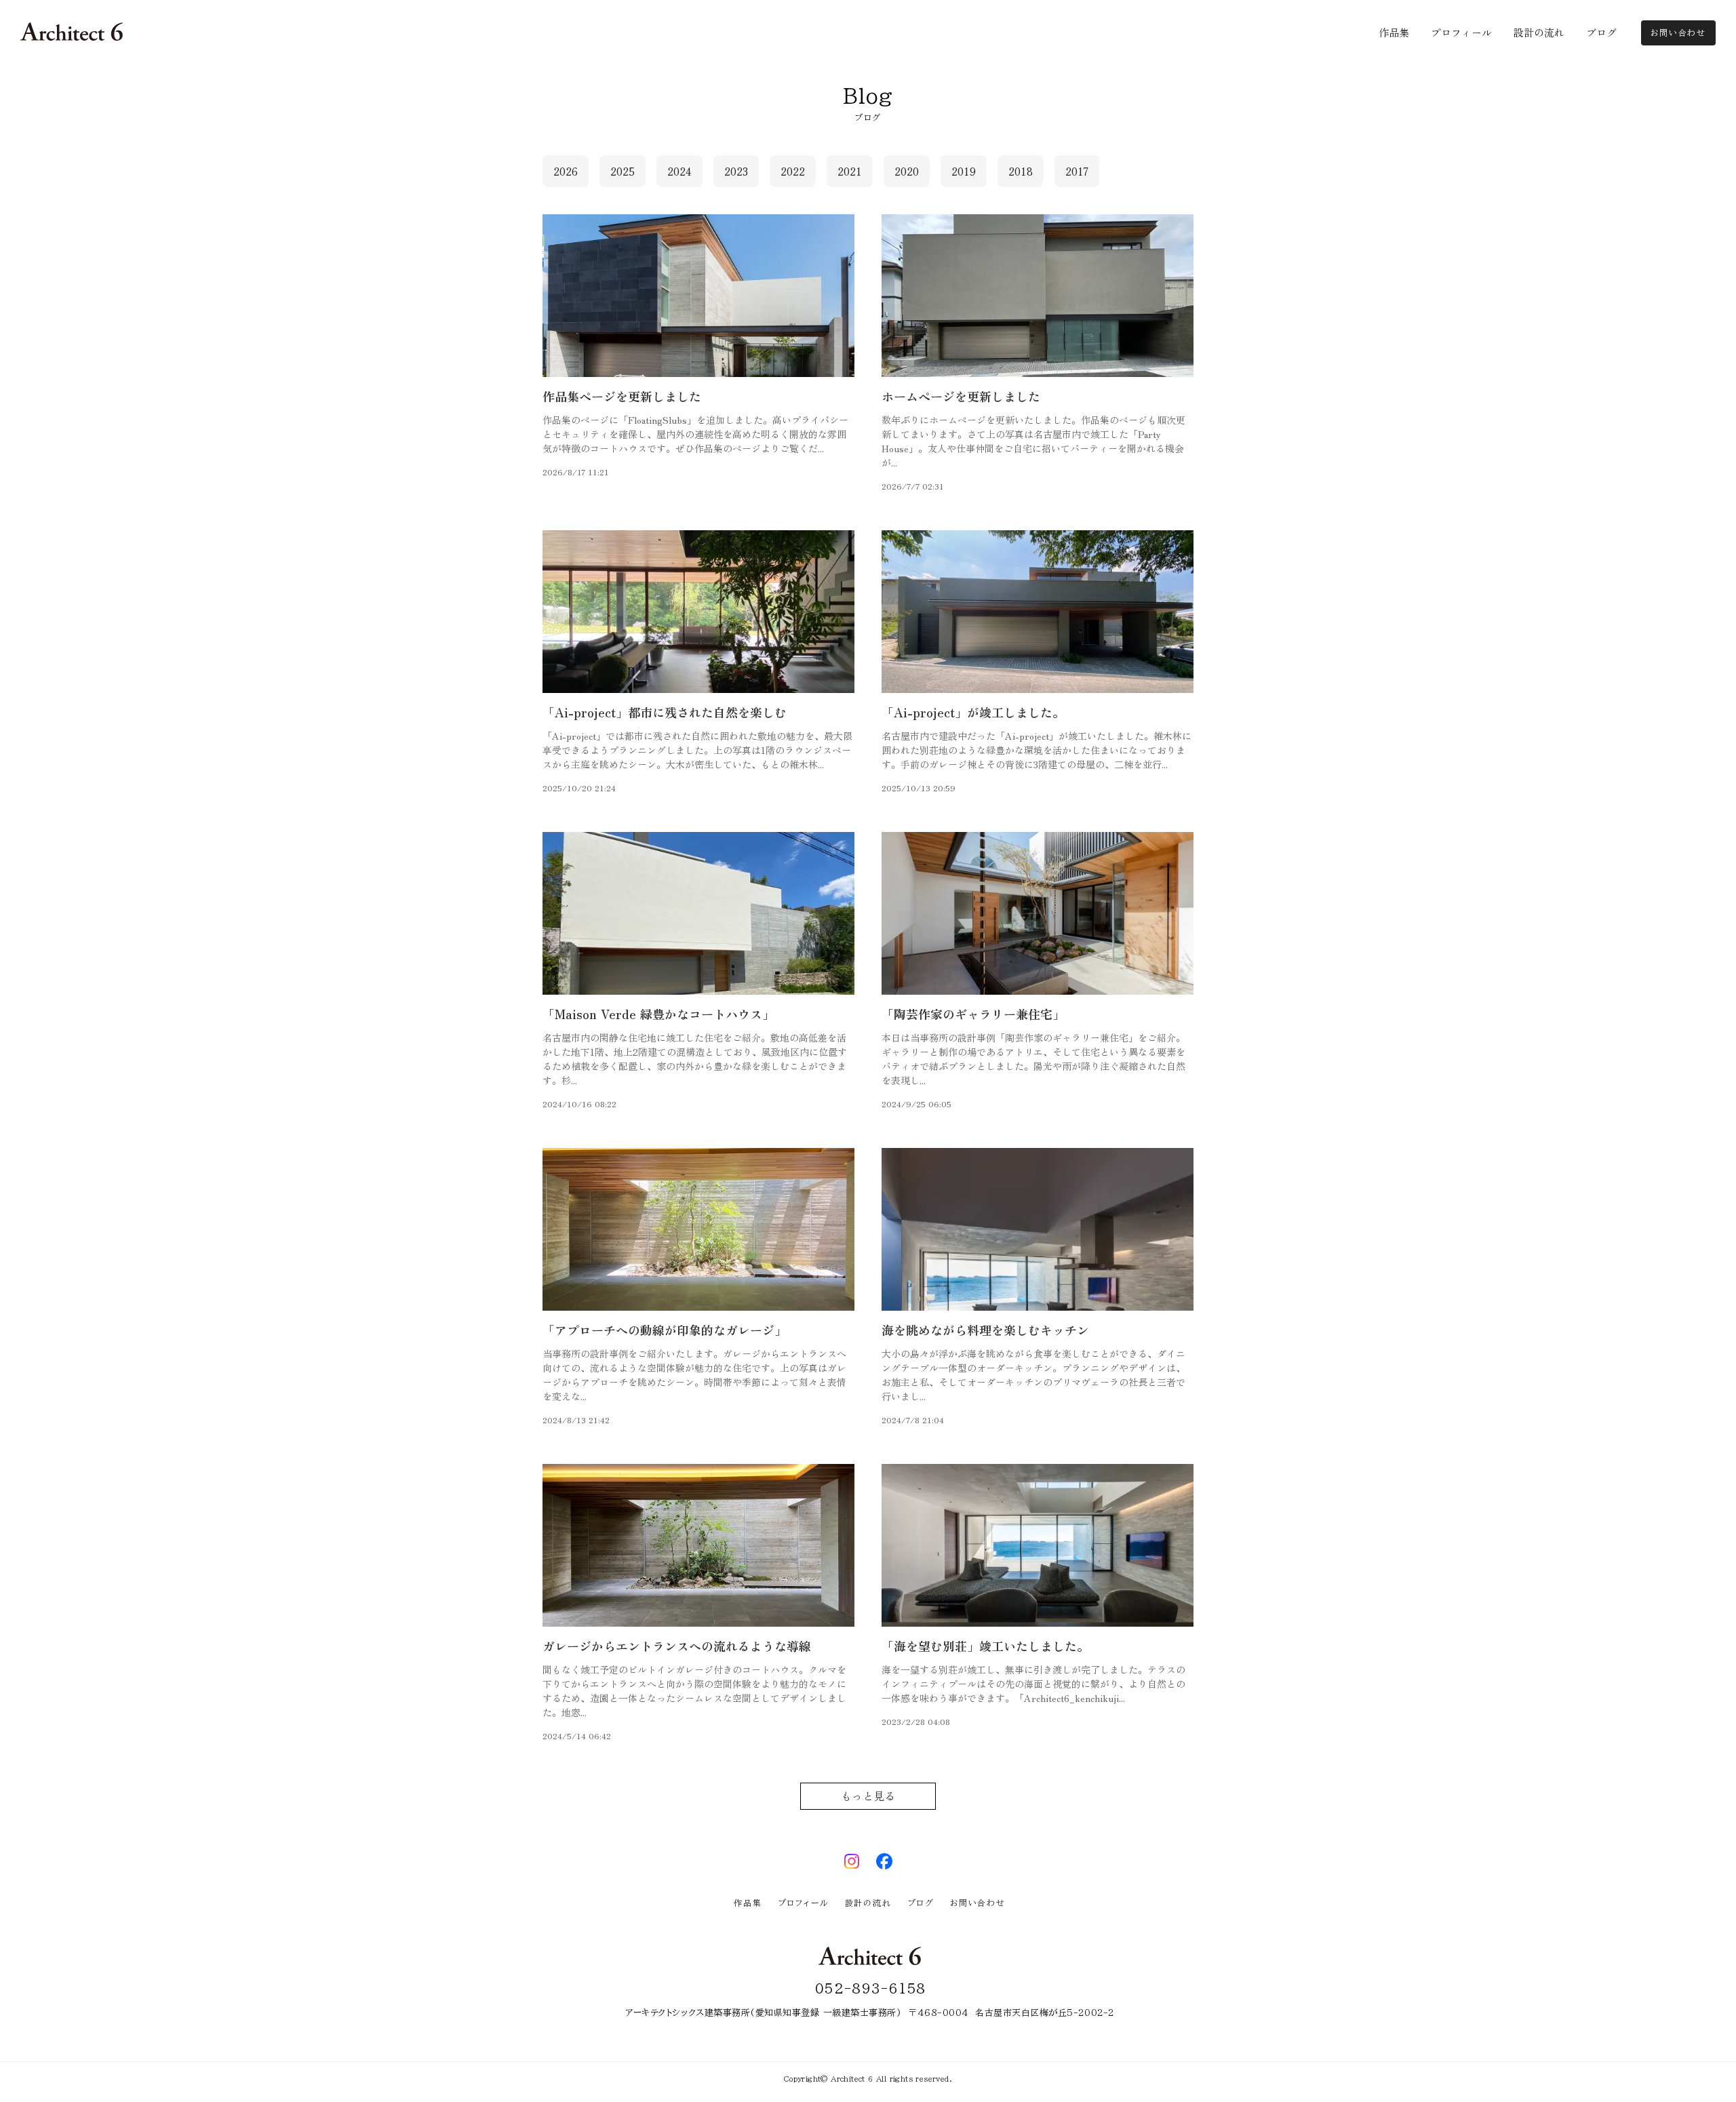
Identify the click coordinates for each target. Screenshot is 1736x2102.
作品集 (748, 1903)
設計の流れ (868, 1903)
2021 (850, 171)
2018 (1021, 171)
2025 (623, 171)
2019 (964, 171)
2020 (907, 171)
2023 (736, 171)
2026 (566, 171)
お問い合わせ (978, 1903)
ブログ (921, 1903)
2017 (1077, 171)
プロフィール (804, 1903)
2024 (679, 171)
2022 (793, 171)
